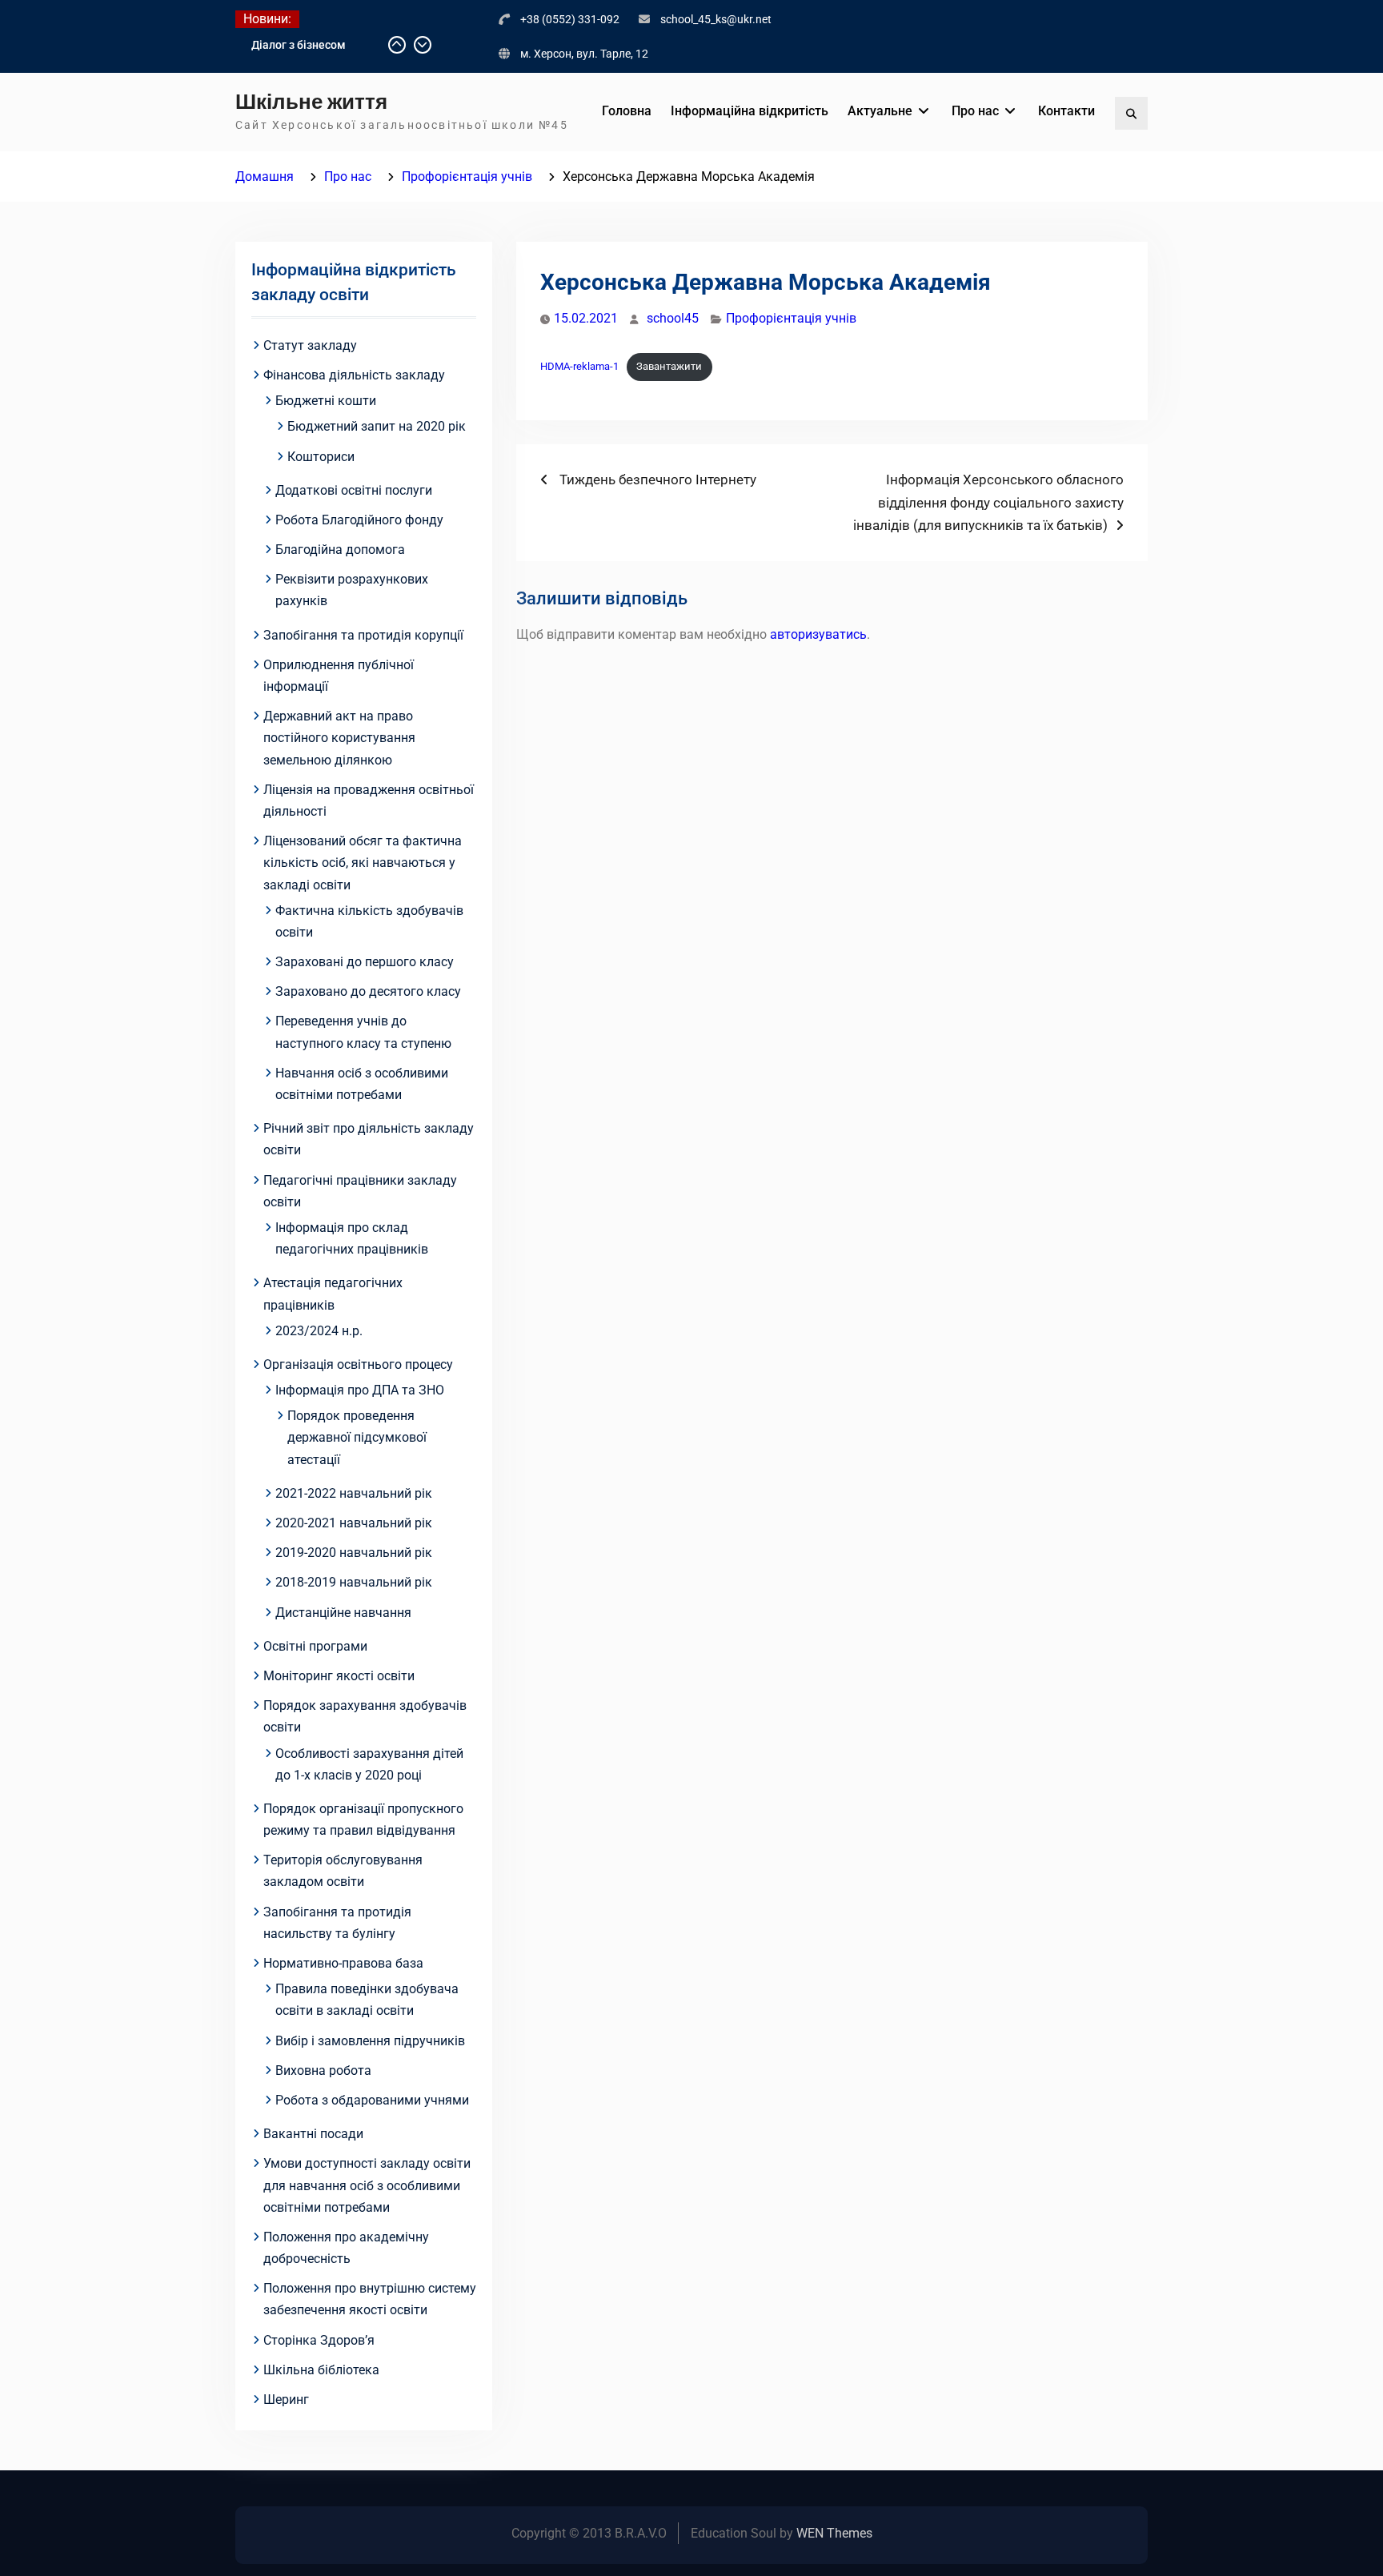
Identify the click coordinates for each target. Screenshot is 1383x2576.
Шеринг (286, 2399)
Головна (627, 111)
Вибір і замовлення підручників (370, 2041)
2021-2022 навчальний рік (354, 1493)
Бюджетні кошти (326, 401)
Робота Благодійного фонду (359, 520)
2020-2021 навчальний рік (354, 1523)
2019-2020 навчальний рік (354, 1553)
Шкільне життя (311, 102)
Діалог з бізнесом (299, 45)
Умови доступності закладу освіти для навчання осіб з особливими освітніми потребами (367, 2185)
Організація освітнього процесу (358, 1364)
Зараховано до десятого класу (368, 991)
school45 (673, 318)
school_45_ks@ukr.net (716, 19)
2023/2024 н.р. (319, 1331)
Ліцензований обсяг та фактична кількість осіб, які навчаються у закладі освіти (363, 863)
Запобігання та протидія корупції (363, 635)
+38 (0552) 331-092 (570, 19)
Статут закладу (310, 345)
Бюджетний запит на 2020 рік (377, 426)
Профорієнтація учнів (791, 318)
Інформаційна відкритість (750, 111)
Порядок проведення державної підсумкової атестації (357, 1437)
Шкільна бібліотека (321, 2370)
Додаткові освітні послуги (354, 490)
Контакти (1066, 111)
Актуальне (880, 111)
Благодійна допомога (340, 550)
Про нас (975, 111)
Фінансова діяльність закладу (354, 375)
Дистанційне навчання (343, 1613)
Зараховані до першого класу (365, 962)
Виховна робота (323, 2070)
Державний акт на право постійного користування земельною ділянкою (339, 738)
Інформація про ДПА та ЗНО (360, 1390)
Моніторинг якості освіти (339, 1676)
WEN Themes (834, 2533)
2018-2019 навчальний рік (354, 1582)
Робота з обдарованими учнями (372, 2100)
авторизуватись (818, 634)
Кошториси (321, 457)
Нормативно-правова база (343, 1963)
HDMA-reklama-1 (579, 366)
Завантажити (669, 366)
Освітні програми (315, 1646)
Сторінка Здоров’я (319, 2340)
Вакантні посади (313, 2134)
